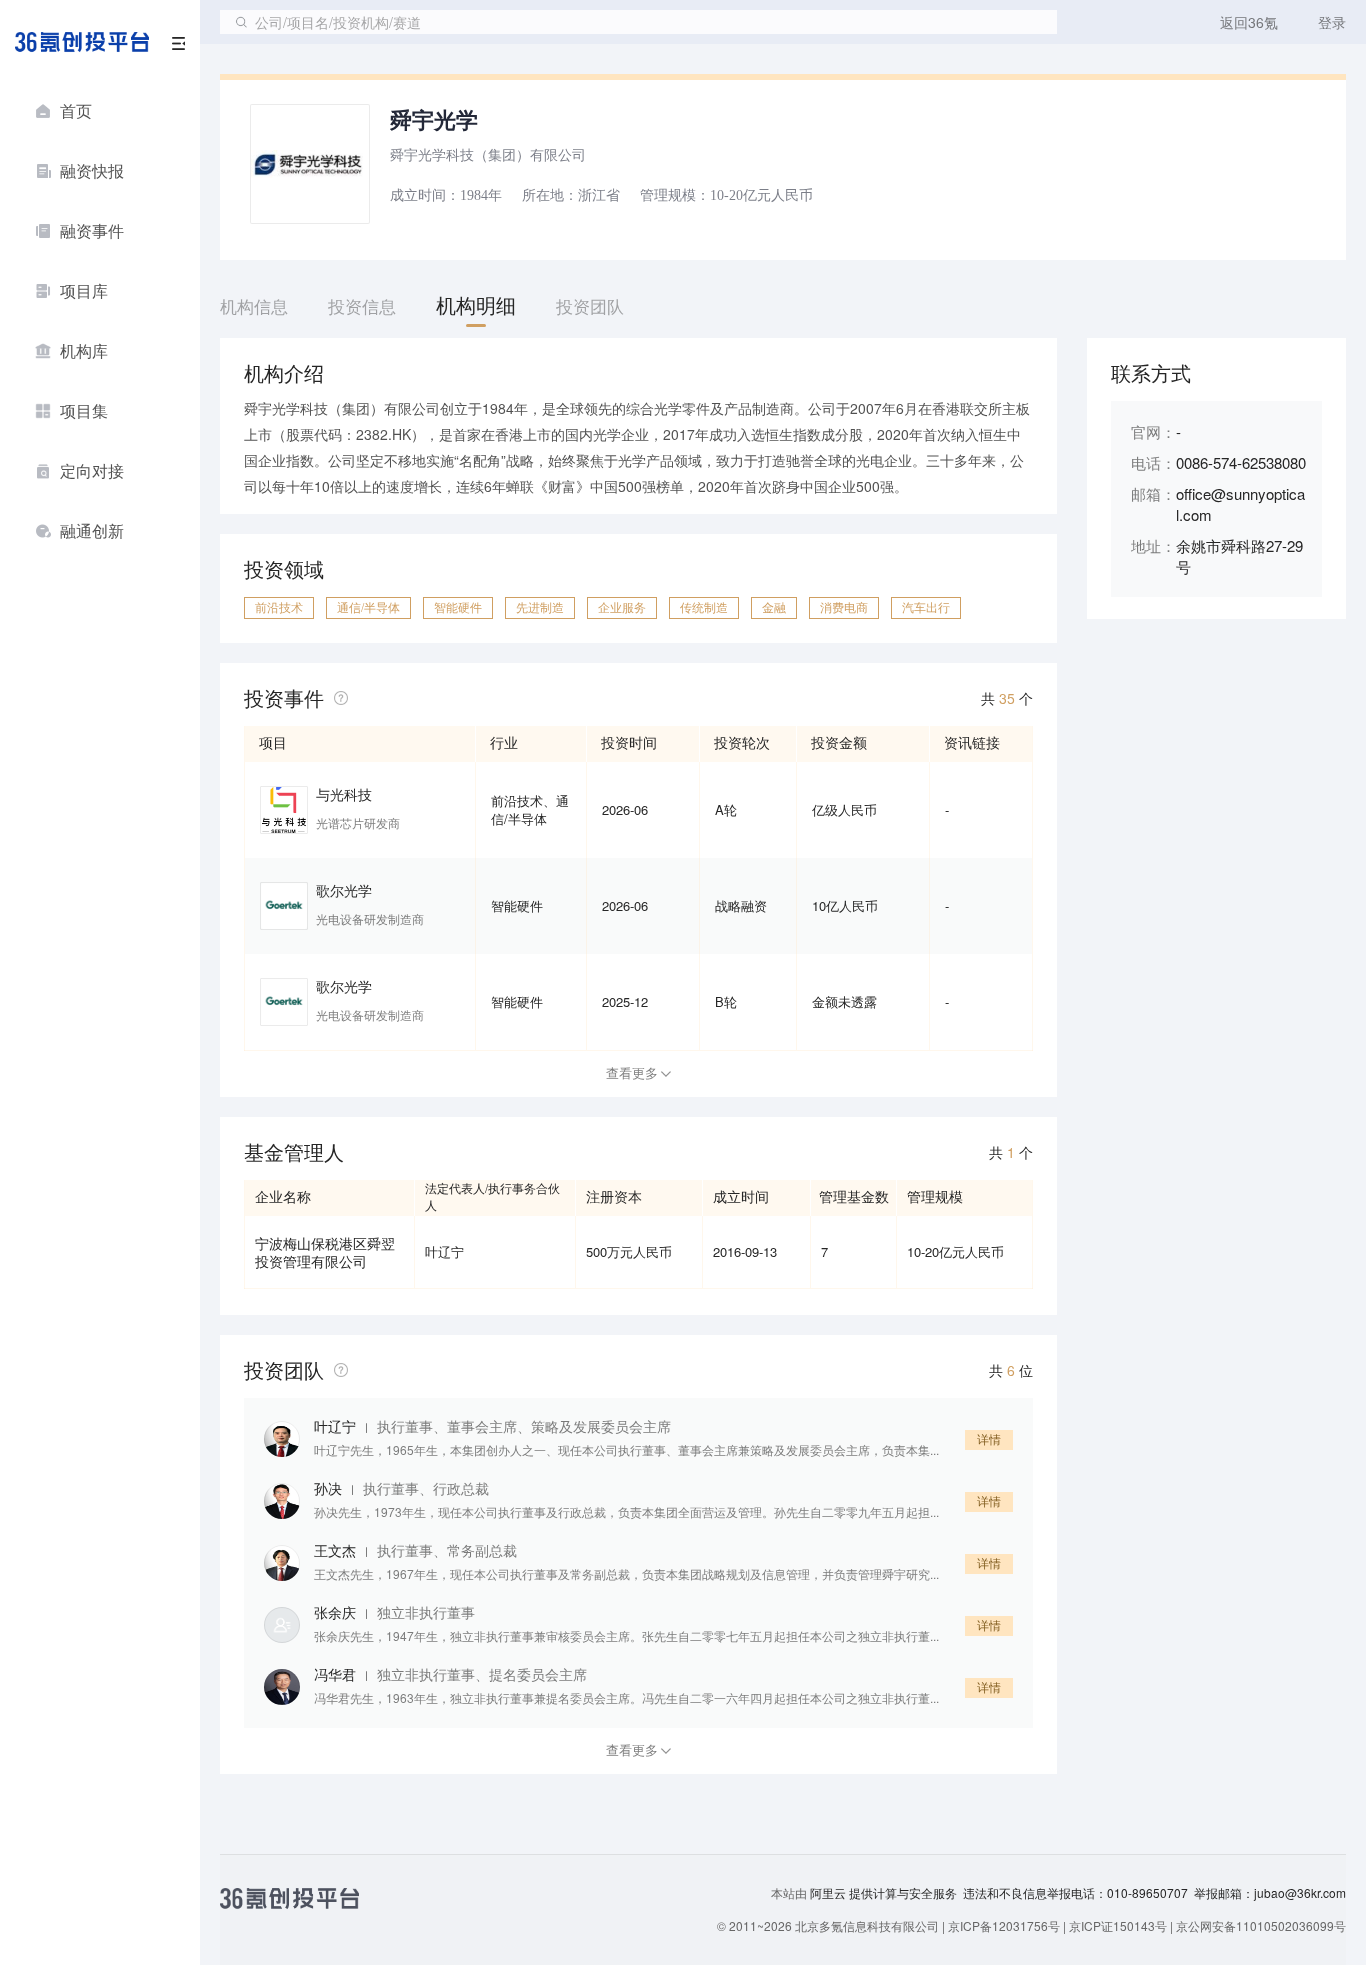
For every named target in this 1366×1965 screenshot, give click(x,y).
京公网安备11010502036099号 (1261, 1925)
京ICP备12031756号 (1004, 1925)
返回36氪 (1249, 22)
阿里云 (829, 1893)
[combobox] (638, 22)
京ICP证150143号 (1118, 1925)
